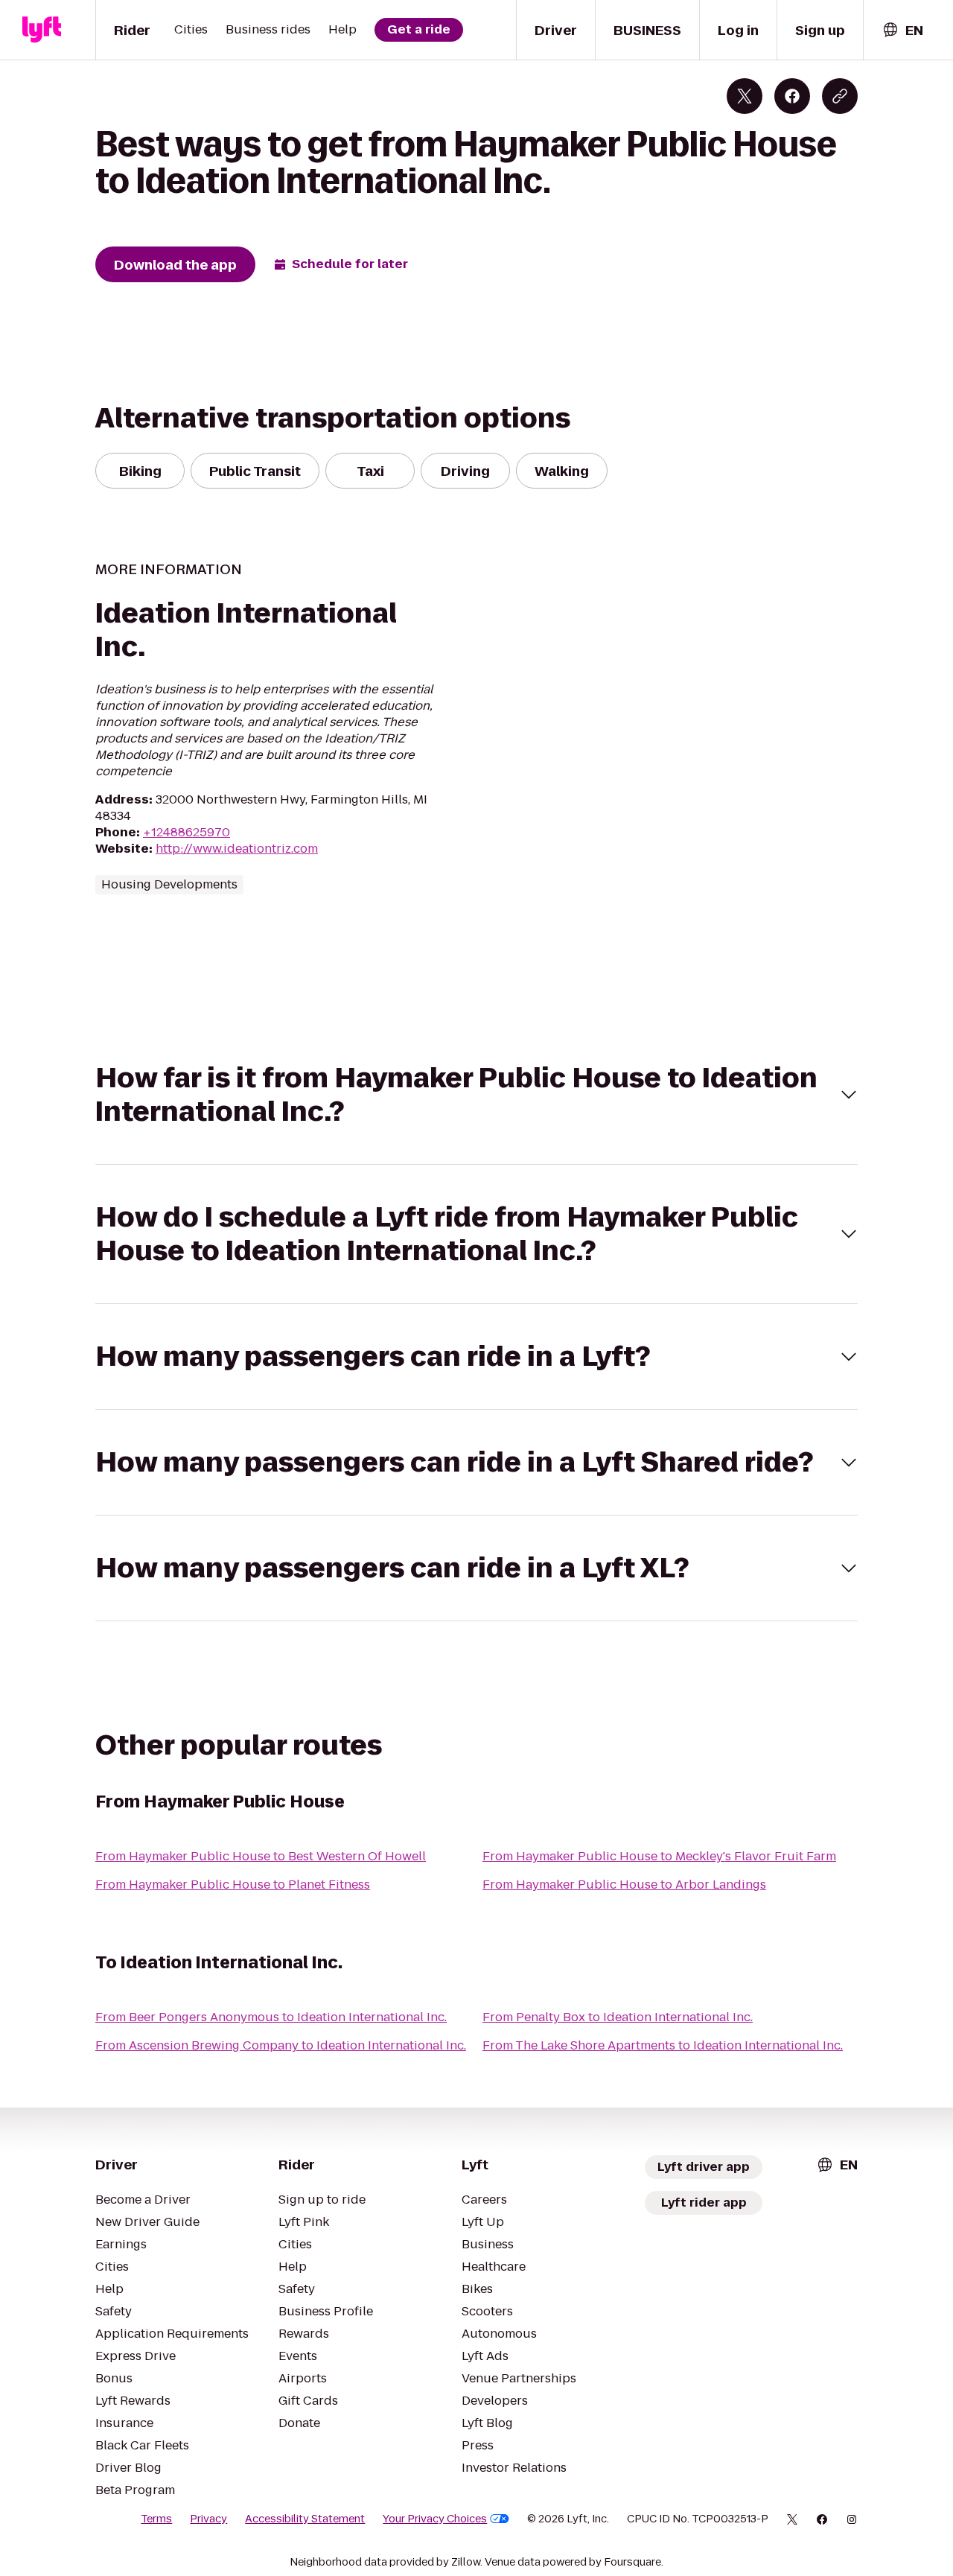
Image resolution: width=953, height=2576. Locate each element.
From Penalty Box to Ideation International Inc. (618, 2017)
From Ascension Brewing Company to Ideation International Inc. (281, 2045)
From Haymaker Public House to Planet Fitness (233, 1885)
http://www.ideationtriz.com (237, 849)
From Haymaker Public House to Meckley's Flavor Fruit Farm (659, 1856)
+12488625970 (187, 832)
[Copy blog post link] (840, 96)
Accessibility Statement (305, 2519)
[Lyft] (42, 30)
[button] (476, 1095)
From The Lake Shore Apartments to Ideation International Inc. (663, 2045)
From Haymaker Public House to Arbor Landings (624, 1885)
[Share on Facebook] (792, 96)
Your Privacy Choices (435, 2519)
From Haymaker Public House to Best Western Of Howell (261, 1856)
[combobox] (902, 30)
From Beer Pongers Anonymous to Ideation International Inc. (271, 2017)
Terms (156, 2519)
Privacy (208, 2519)
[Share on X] (745, 96)
